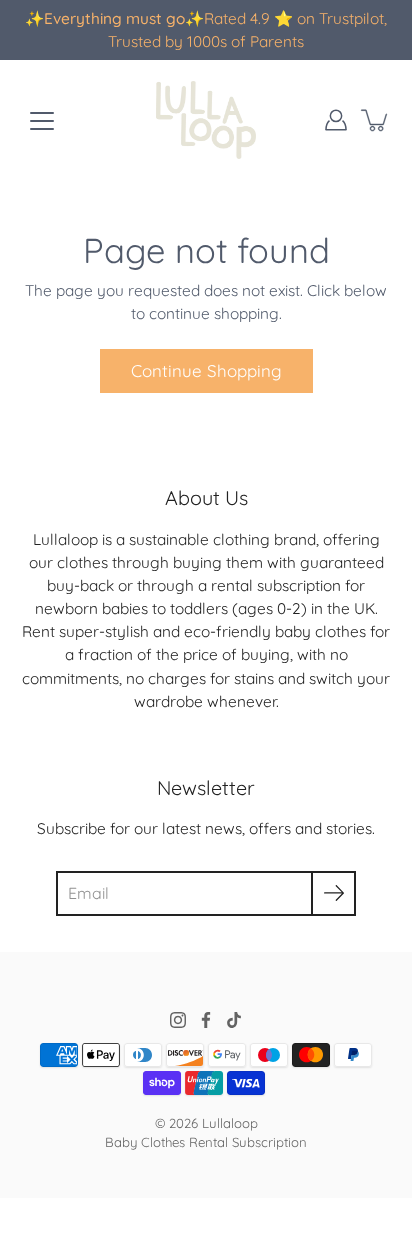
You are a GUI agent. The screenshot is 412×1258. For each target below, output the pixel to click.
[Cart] (376, 120)
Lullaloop (230, 1123)
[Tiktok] (234, 1020)
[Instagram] (178, 1020)
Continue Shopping (206, 370)
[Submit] (333, 893)
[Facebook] (206, 1020)
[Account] (336, 120)
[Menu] (42, 121)
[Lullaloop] (206, 120)
